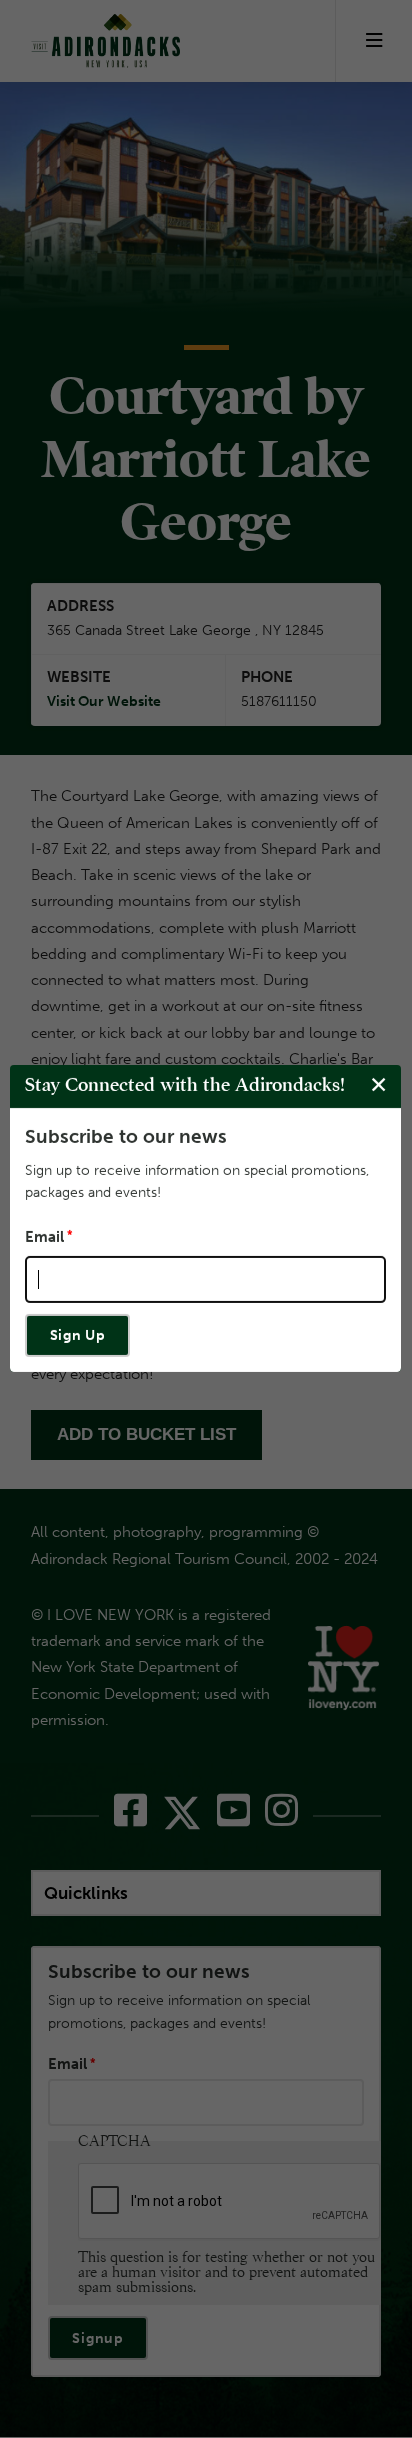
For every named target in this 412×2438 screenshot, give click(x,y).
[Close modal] (378, 1085)
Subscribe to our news (126, 1136)
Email (44, 1237)
